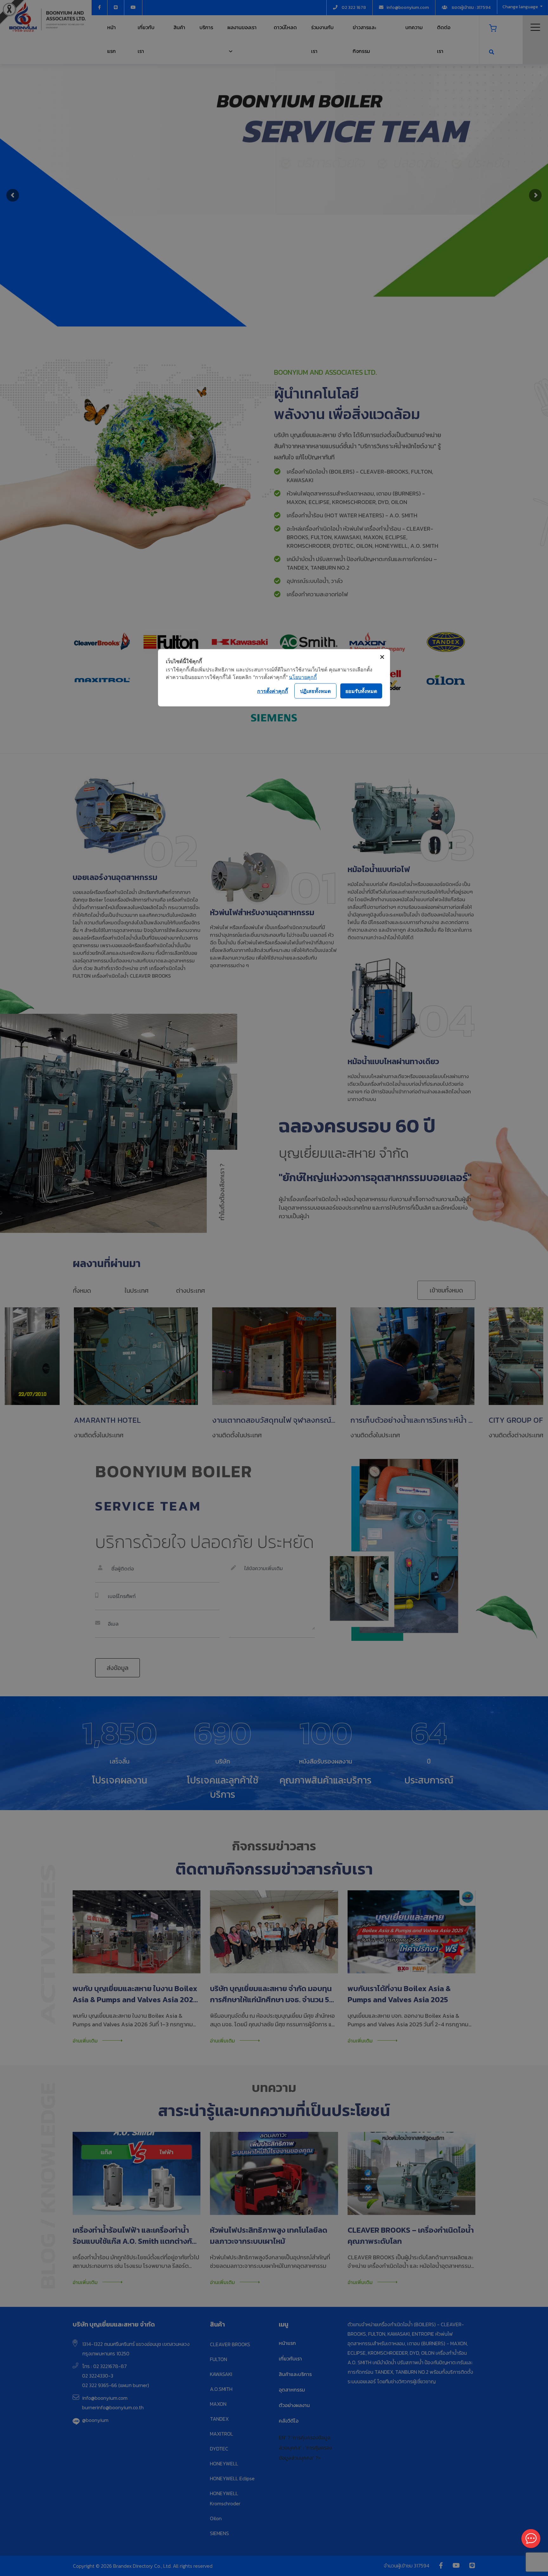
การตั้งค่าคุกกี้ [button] (273, 691)
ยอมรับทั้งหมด (361, 691)
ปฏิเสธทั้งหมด (315, 691)
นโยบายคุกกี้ (303, 677)
